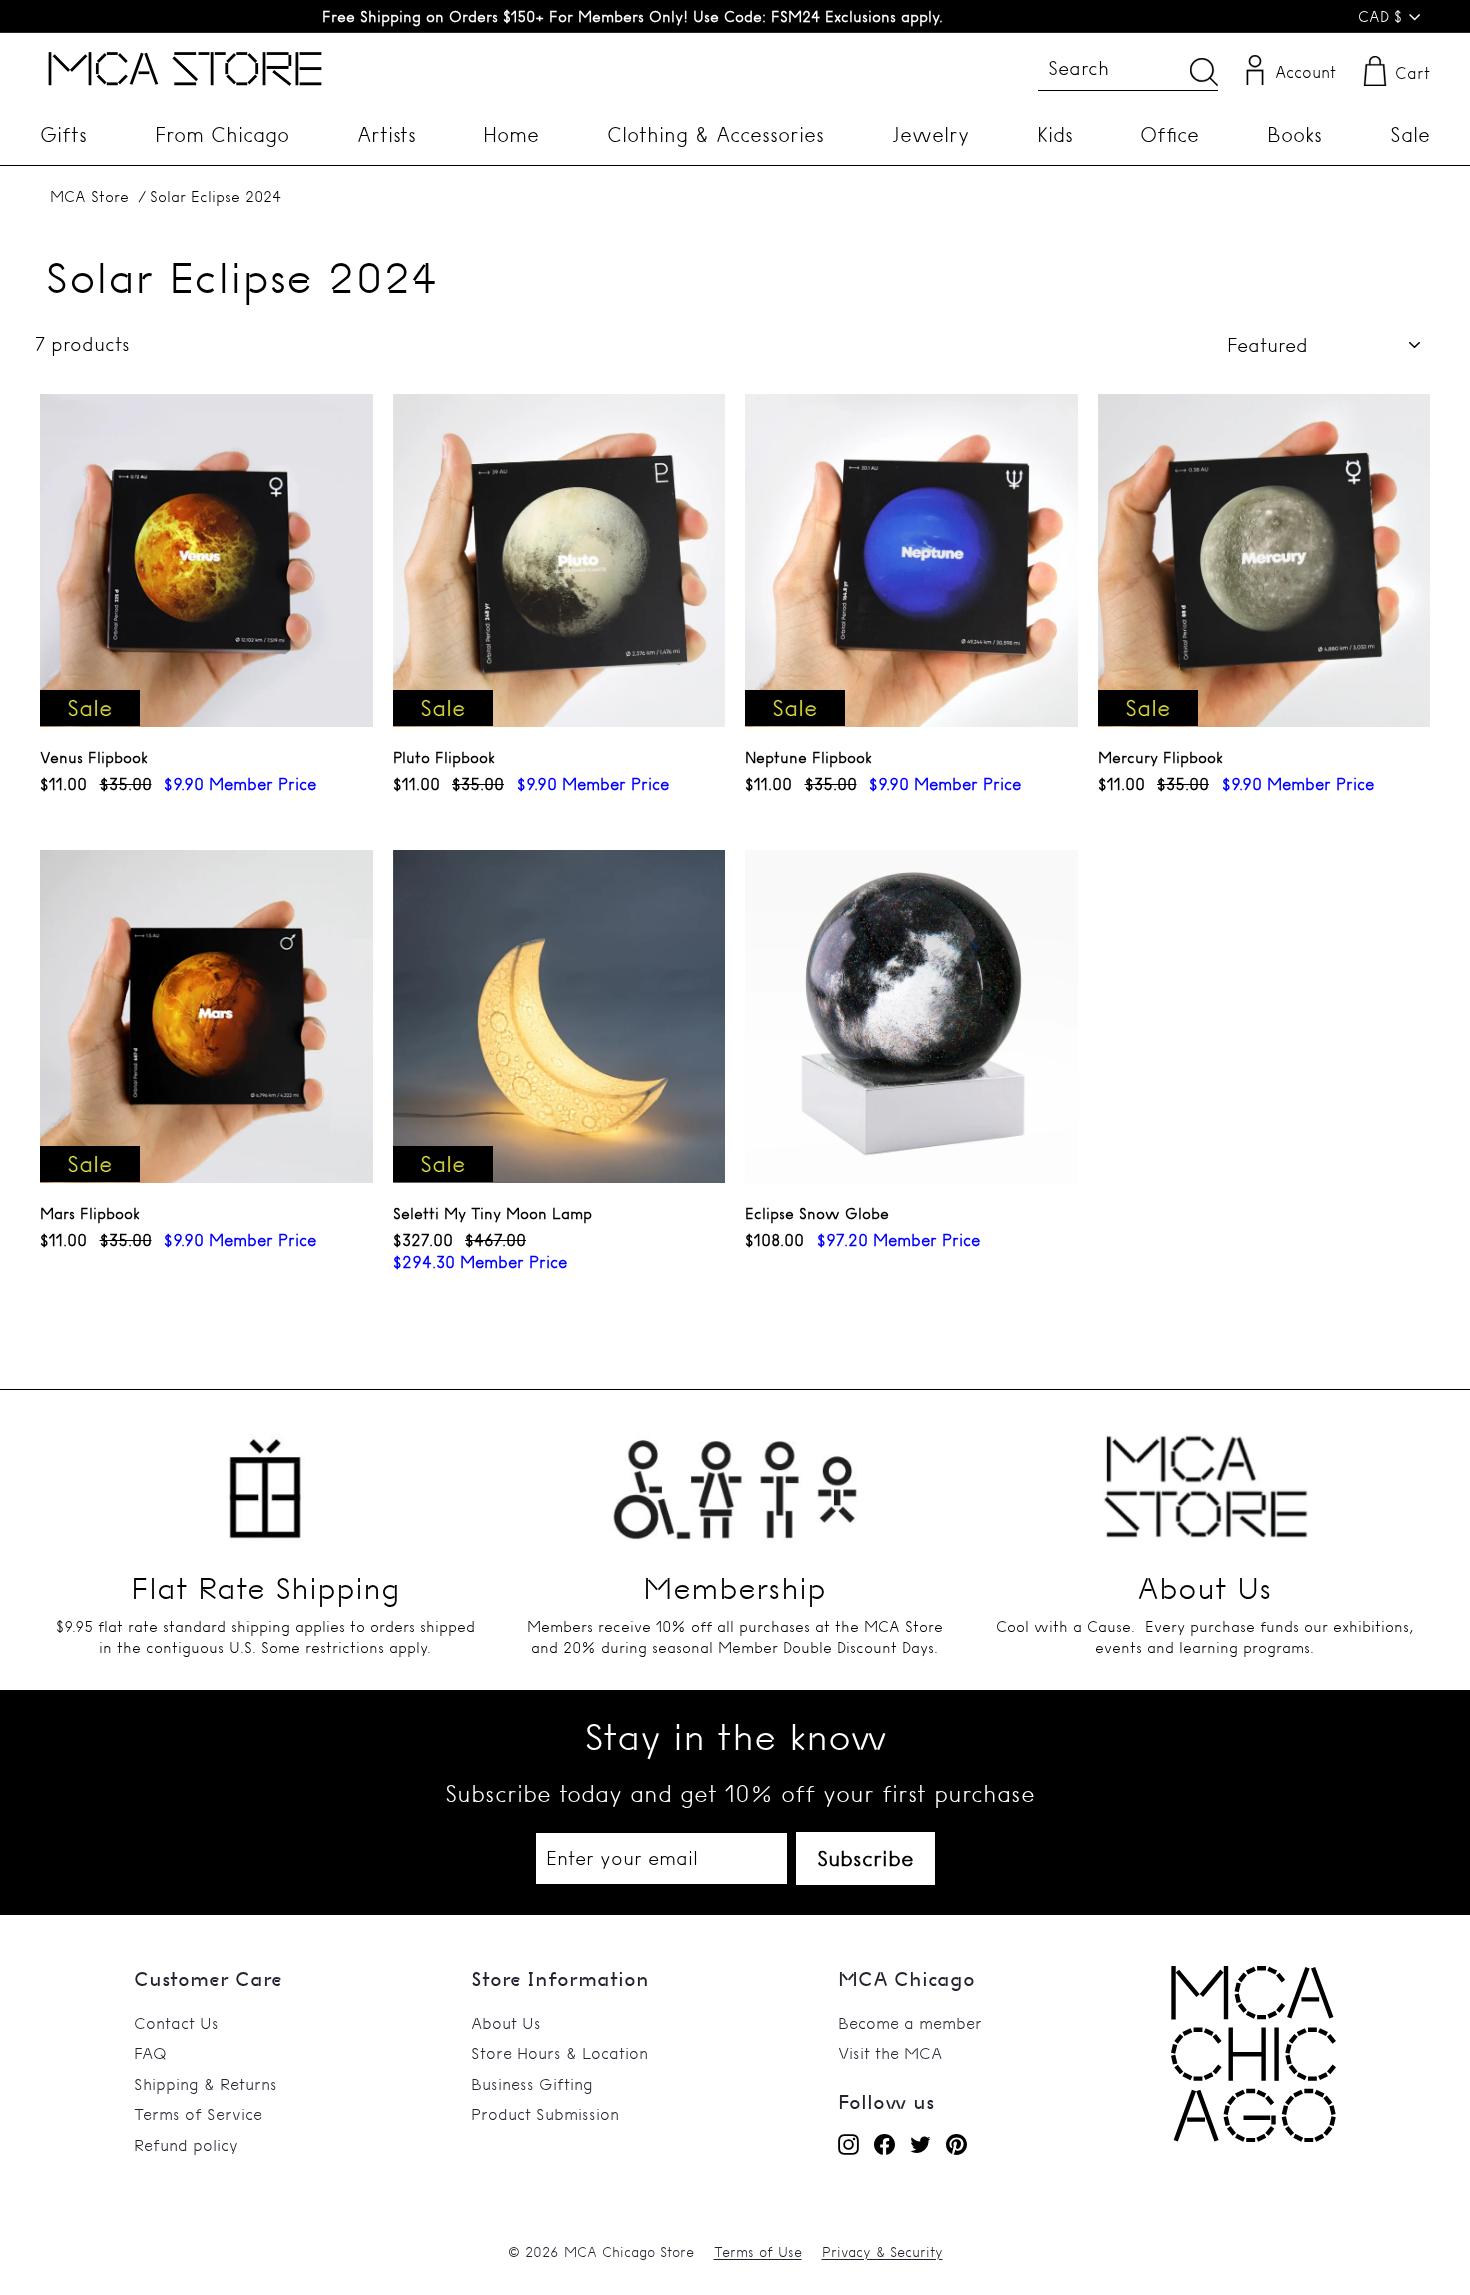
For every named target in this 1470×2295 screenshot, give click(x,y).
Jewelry (930, 134)
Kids (1055, 134)
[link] (1253, 2136)
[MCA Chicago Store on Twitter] (920, 2144)
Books (1294, 134)
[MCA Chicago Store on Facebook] (884, 2144)
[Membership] (735, 1477)
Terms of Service (198, 2114)
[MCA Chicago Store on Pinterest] (956, 2144)
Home (511, 134)
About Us (506, 2023)
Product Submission (545, 2114)
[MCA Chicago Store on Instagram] (848, 2144)
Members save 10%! (632, 16)
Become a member (910, 2023)
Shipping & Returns (205, 2084)
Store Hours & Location (559, 2053)
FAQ (150, 2053)
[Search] (1204, 71)
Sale (1410, 134)
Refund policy (186, 2145)
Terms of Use (758, 2252)
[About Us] (1205, 1477)
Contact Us (176, 2023)
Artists (386, 134)
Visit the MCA (890, 2053)
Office (1169, 134)
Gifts (63, 134)
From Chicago (222, 134)
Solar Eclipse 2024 (215, 196)
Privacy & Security (882, 2252)
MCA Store (89, 196)
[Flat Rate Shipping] (265, 1477)
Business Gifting (532, 2084)
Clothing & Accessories (715, 134)
